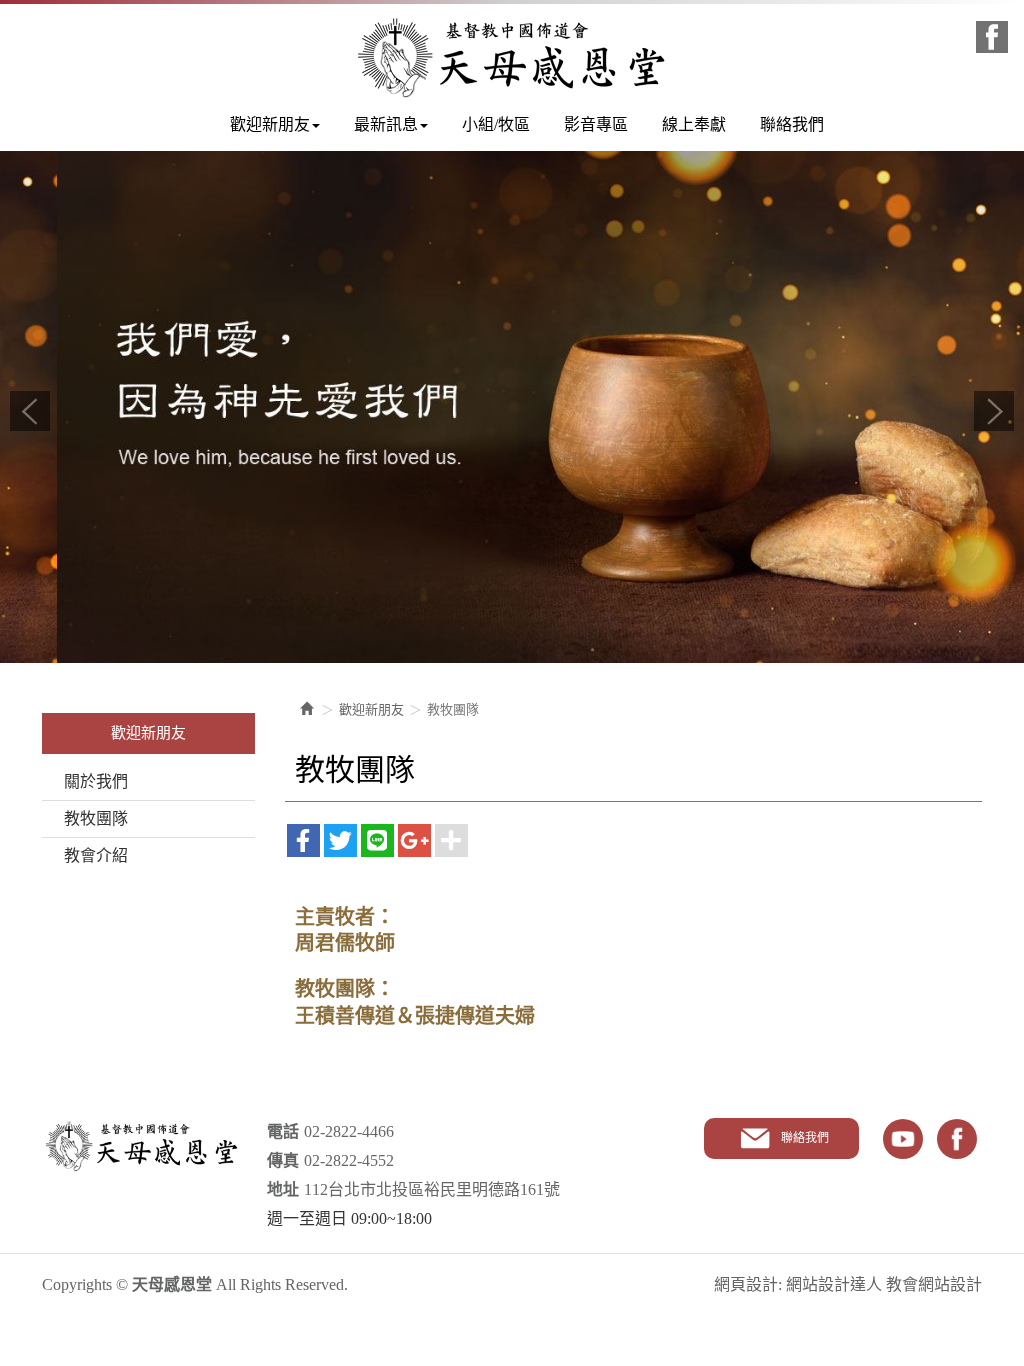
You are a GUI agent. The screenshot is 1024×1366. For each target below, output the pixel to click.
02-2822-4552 (349, 1160)
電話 (283, 1131)
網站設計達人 (834, 1284)
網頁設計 (746, 1284)
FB (957, 1139)
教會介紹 (96, 855)
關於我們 (96, 781)
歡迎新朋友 (371, 709)
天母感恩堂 (512, 57)
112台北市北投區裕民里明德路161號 (432, 1189)
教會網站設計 (934, 1284)
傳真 (283, 1160)
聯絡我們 (805, 1138)
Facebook (992, 37)
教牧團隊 (96, 818)
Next (994, 411)
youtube (903, 1139)
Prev (30, 411)
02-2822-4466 (349, 1131)
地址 (283, 1189)
